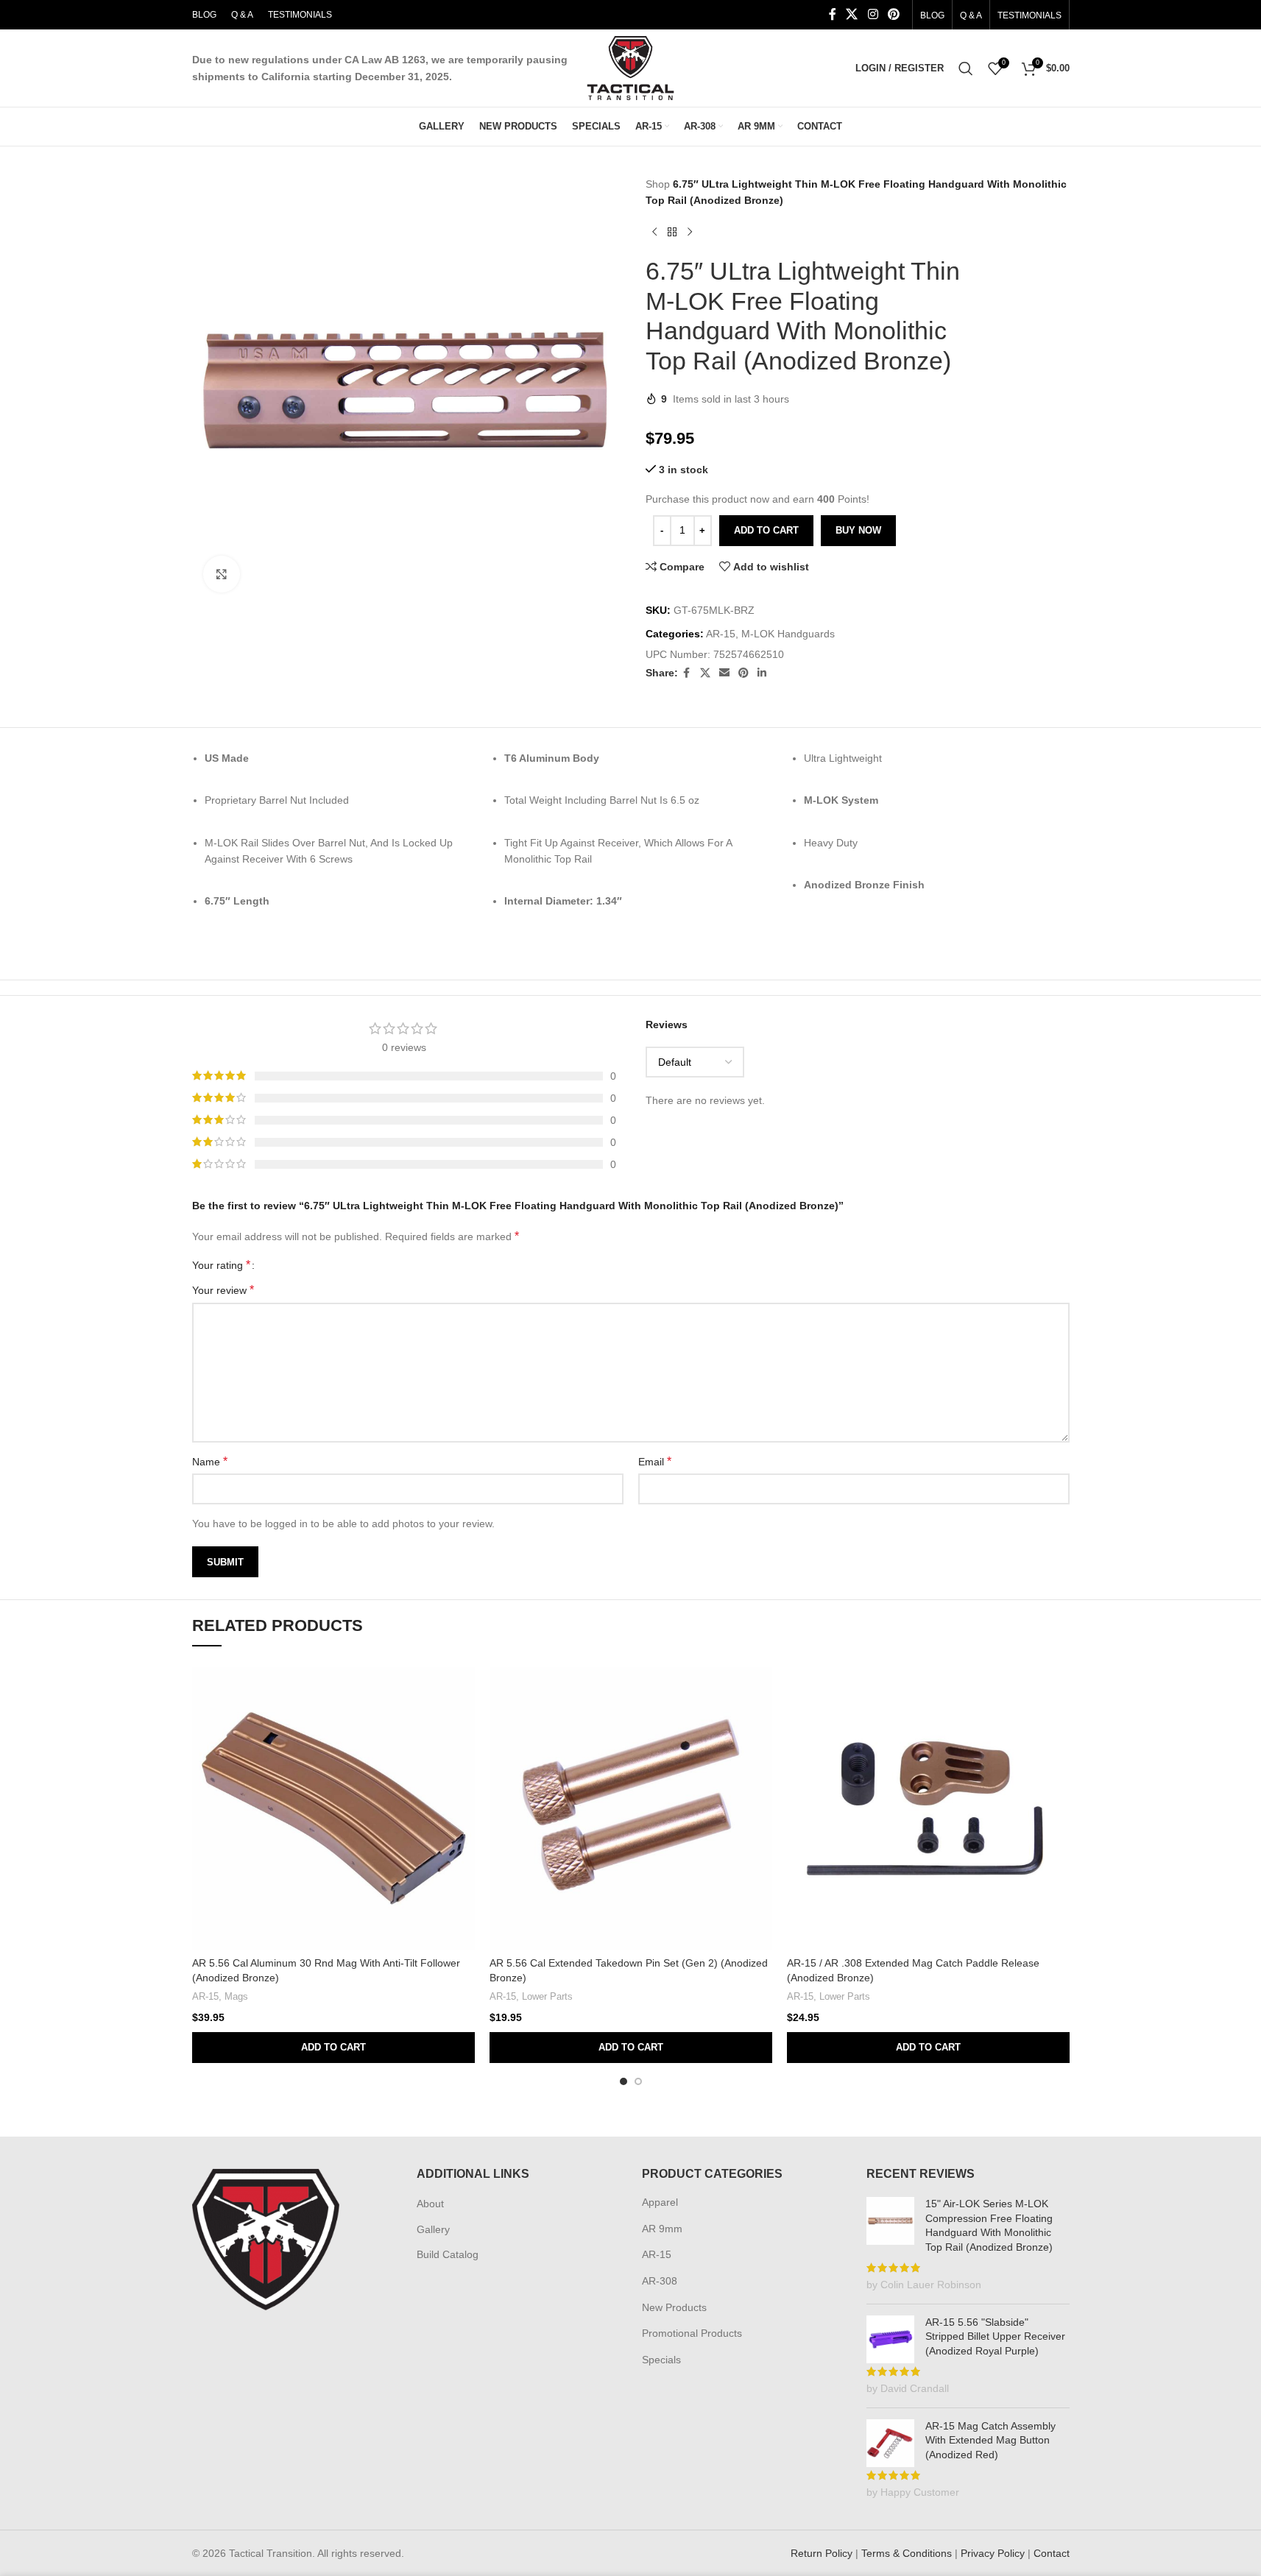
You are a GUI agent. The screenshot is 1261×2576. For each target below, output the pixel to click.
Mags (236, 1996)
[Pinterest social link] (893, 14)
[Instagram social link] (873, 14)
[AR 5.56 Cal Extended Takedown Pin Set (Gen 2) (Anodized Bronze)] (631, 1808)
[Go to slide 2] (638, 2081)
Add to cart (766, 530)
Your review (223, 1290)
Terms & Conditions (907, 2553)
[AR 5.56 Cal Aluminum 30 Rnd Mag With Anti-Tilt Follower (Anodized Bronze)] (333, 1808)
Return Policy (822, 2553)
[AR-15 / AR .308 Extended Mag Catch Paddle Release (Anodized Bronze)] (928, 1808)
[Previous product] (654, 233)
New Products (674, 2307)
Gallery (433, 2229)
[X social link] (852, 14)
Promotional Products (692, 2333)
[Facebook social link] (833, 14)
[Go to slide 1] (624, 2081)
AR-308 (660, 2281)
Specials (661, 2360)
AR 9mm (662, 2229)
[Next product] (690, 233)
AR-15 (721, 634)
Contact (1052, 2553)
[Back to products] (672, 233)
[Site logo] (630, 67)
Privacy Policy (993, 2553)
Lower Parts (547, 1996)
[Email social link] (724, 673)
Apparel (660, 2202)
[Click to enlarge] (222, 574)
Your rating (221, 1265)
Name (210, 1461)
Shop (658, 184)
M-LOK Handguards (788, 634)
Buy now (858, 530)
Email (655, 1461)
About (430, 2204)
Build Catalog (448, 2254)
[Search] (966, 68)
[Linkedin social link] (762, 673)
